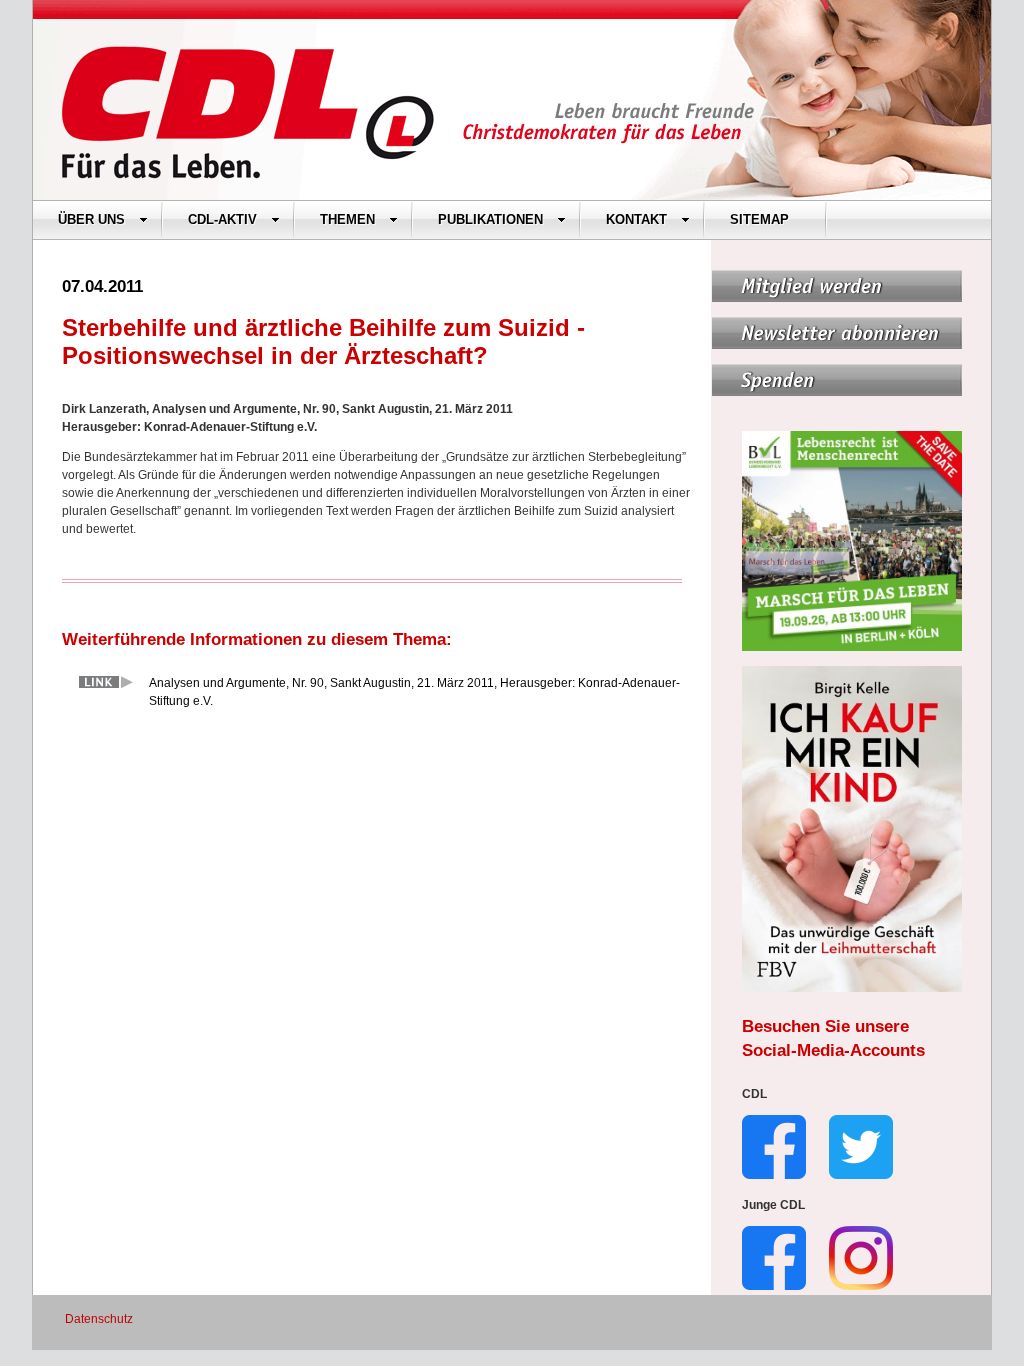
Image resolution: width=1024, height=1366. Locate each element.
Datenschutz (99, 1319)
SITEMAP (759, 219)
